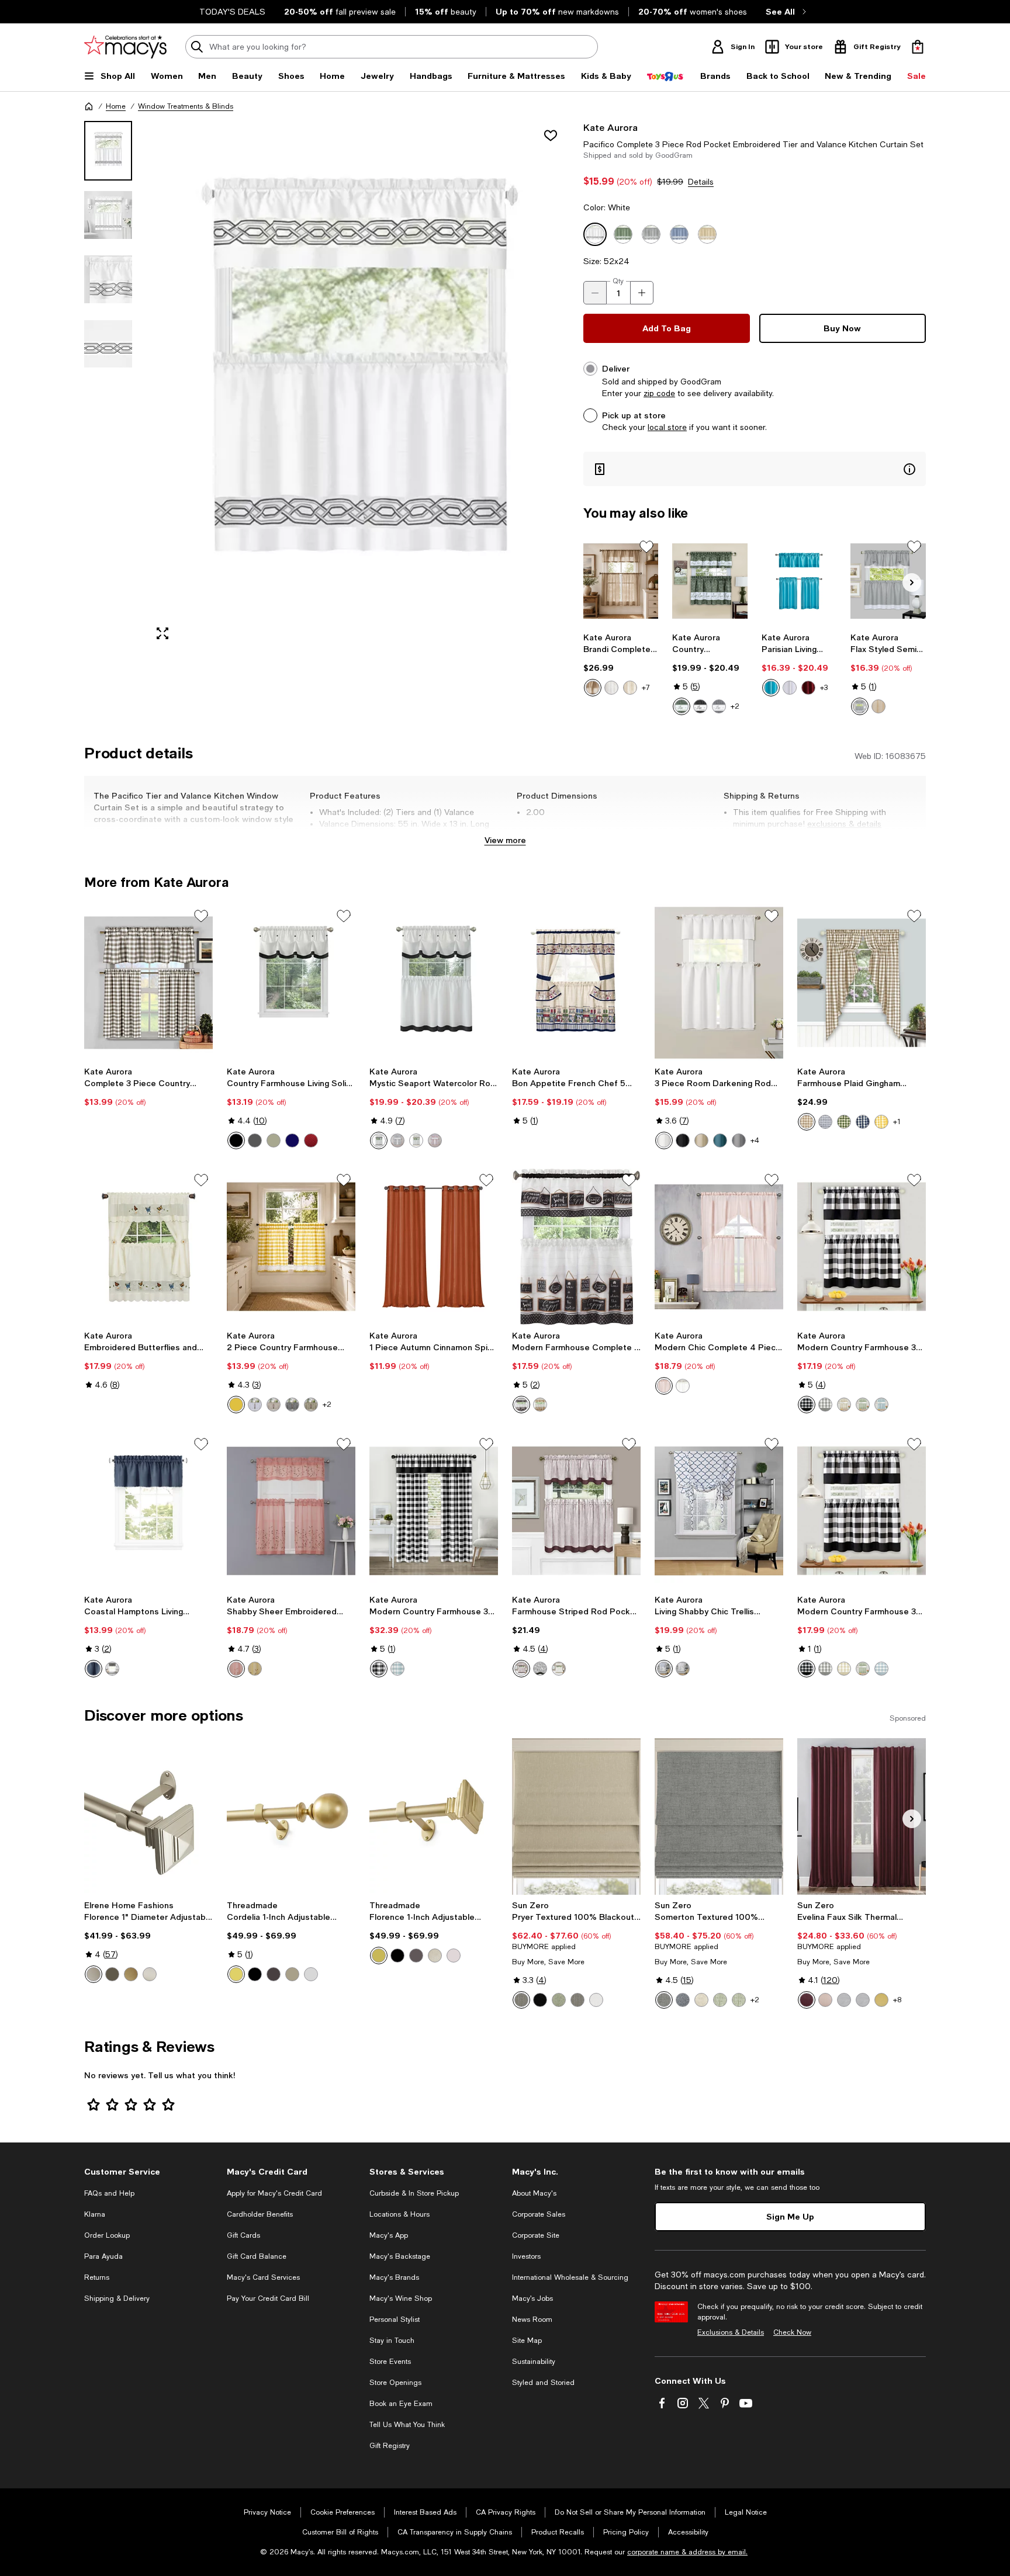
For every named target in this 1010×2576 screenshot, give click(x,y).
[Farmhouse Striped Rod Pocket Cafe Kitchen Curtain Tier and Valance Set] (576, 1511)
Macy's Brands (394, 2277)
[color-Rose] (664, 1386)
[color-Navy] (863, 1122)
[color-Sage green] (311, 1405)
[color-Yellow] (881, 1122)
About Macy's (534, 2193)
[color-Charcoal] (700, 706)
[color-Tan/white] (878, 706)
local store (667, 427)
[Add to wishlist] (551, 136)
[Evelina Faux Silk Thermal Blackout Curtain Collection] (862, 1816)
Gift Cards (243, 2235)
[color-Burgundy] (808, 688)
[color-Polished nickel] (311, 1974)
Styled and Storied (543, 2383)
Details (701, 182)
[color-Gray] (719, 706)
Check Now (792, 2332)
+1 (897, 1122)
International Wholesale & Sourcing (570, 2277)
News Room (532, 2320)
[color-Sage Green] (720, 2000)
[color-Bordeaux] (807, 2000)
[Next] (912, 583)
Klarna (95, 2214)
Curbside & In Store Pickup (414, 2193)
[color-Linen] (274, 1140)
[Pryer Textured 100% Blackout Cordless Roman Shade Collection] (576, 1816)
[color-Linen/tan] (416, 1140)
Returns (97, 2277)
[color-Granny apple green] (863, 1405)
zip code (659, 393)
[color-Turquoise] (771, 688)
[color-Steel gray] (577, 2000)
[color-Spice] (435, 1140)
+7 (646, 688)
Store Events (390, 2362)
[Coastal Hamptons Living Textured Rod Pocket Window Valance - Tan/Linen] (148, 1511)
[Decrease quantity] (595, 293)
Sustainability (534, 2362)
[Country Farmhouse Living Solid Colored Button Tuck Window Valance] (291, 983)
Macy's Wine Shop (401, 2298)
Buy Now (842, 328)
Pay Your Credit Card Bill (268, 2298)
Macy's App (389, 2235)
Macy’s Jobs (532, 2298)
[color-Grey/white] (860, 706)
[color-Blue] (94, 1669)
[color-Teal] (720, 1140)
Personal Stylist (395, 2320)
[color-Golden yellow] (255, 1669)
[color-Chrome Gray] (844, 2000)
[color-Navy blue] (292, 1140)
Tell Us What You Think (407, 2425)
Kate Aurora (611, 127)
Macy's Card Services (263, 2277)
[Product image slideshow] (358, 385)
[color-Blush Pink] (825, 2000)
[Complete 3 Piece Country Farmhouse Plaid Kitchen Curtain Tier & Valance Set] (148, 983)
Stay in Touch (392, 2341)
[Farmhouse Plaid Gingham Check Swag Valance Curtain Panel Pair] (862, 983)
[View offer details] (755, 469)
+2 (735, 706)
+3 (824, 688)
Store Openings (395, 2383)
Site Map (527, 2341)
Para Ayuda (103, 2256)
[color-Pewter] (94, 1974)
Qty (618, 281)
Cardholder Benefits (260, 2214)
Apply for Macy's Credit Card (274, 2193)
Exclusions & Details (731, 2332)
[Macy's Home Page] (125, 47)
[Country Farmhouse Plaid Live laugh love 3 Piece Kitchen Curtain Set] (710, 581)
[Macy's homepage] (89, 106)
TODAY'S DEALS (232, 12)
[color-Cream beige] (630, 688)
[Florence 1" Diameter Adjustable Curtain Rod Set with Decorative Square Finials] (148, 1816)
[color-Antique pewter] (292, 1974)
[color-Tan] (540, 1405)
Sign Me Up (790, 2216)
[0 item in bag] (918, 47)
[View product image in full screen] (162, 633)
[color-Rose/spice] (236, 1669)
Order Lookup (107, 2235)
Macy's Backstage (400, 2256)
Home (116, 106)
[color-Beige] (701, 1140)
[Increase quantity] (642, 293)
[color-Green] (682, 706)
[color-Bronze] (112, 1974)
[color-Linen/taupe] (844, 1405)
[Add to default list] (646, 547)
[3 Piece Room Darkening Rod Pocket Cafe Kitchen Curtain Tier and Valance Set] (719, 983)
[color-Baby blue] (881, 1405)
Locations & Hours (399, 2214)
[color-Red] (311, 1140)
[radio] (593, 688)
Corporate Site (536, 2235)
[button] (327, 385)
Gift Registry (390, 2446)
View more (505, 840)
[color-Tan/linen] (274, 1405)
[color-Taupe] (593, 688)
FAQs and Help (109, 2193)
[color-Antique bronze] (274, 1974)
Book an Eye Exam (401, 2404)
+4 (755, 1140)
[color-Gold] (131, 1974)
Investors (526, 2256)
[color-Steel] (521, 2000)
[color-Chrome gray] (863, 2000)
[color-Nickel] (150, 1974)
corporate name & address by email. (687, 2552)
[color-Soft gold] (236, 1974)
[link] (621, 664)
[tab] (108, 151)
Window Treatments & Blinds (186, 106)
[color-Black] (236, 1140)
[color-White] (611, 688)
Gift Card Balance (257, 2256)
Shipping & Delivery (117, 2298)
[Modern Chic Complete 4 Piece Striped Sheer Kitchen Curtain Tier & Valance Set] (719, 1247)
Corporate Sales (539, 2214)
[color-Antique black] (255, 1974)
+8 (897, 2000)
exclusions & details (844, 824)
